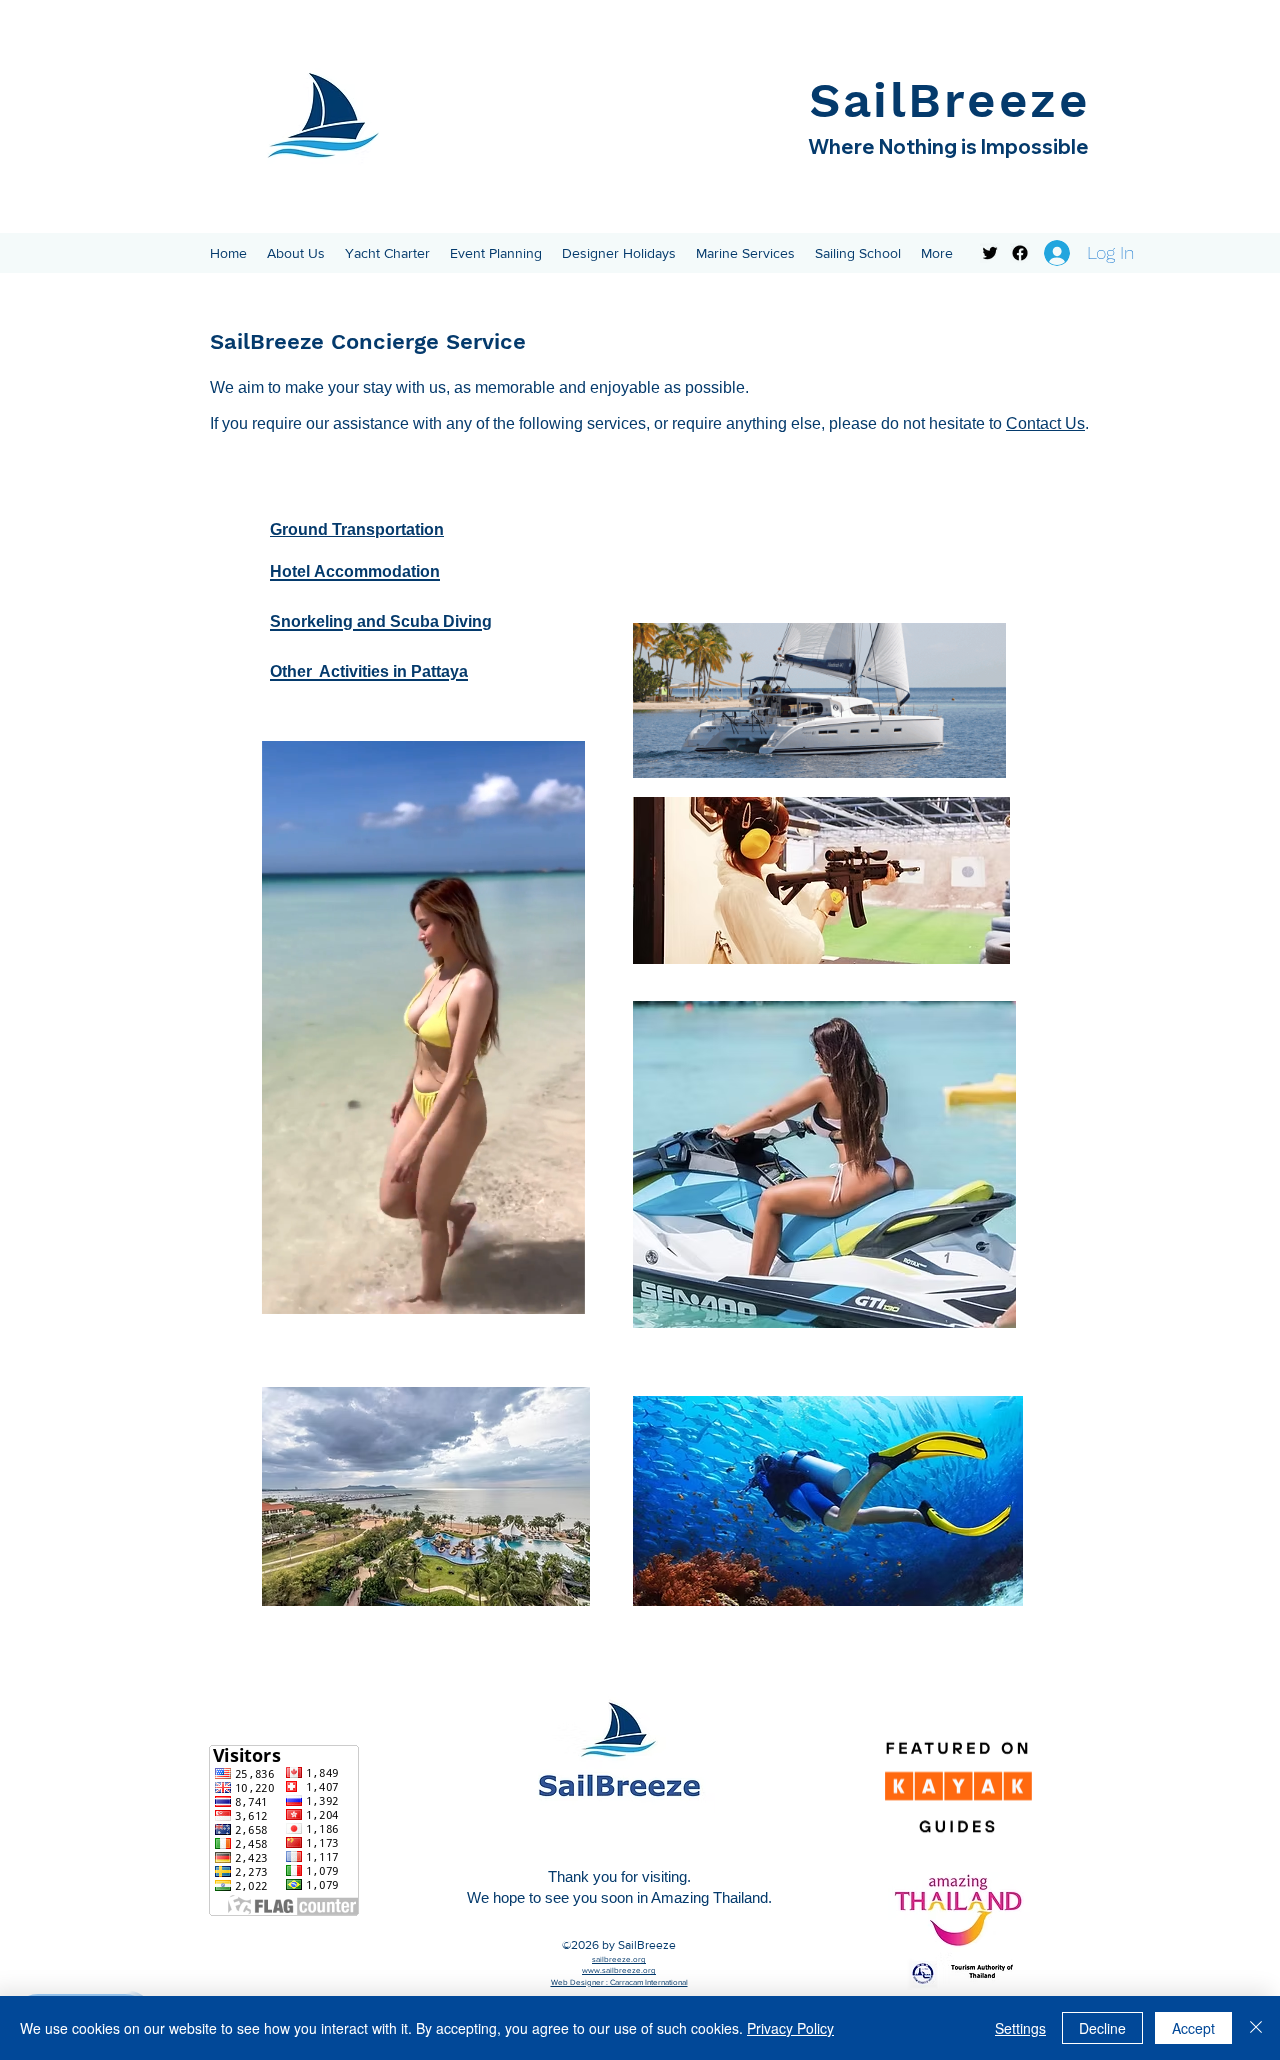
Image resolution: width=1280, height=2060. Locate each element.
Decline (1102, 2028)
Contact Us (1045, 423)
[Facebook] (1020, 253)
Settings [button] (1020, 2028)
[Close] (1256, 2028)
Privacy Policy (790, 2028)
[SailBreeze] (990, 253)
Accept (1193, 2028)
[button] (296, 253)
